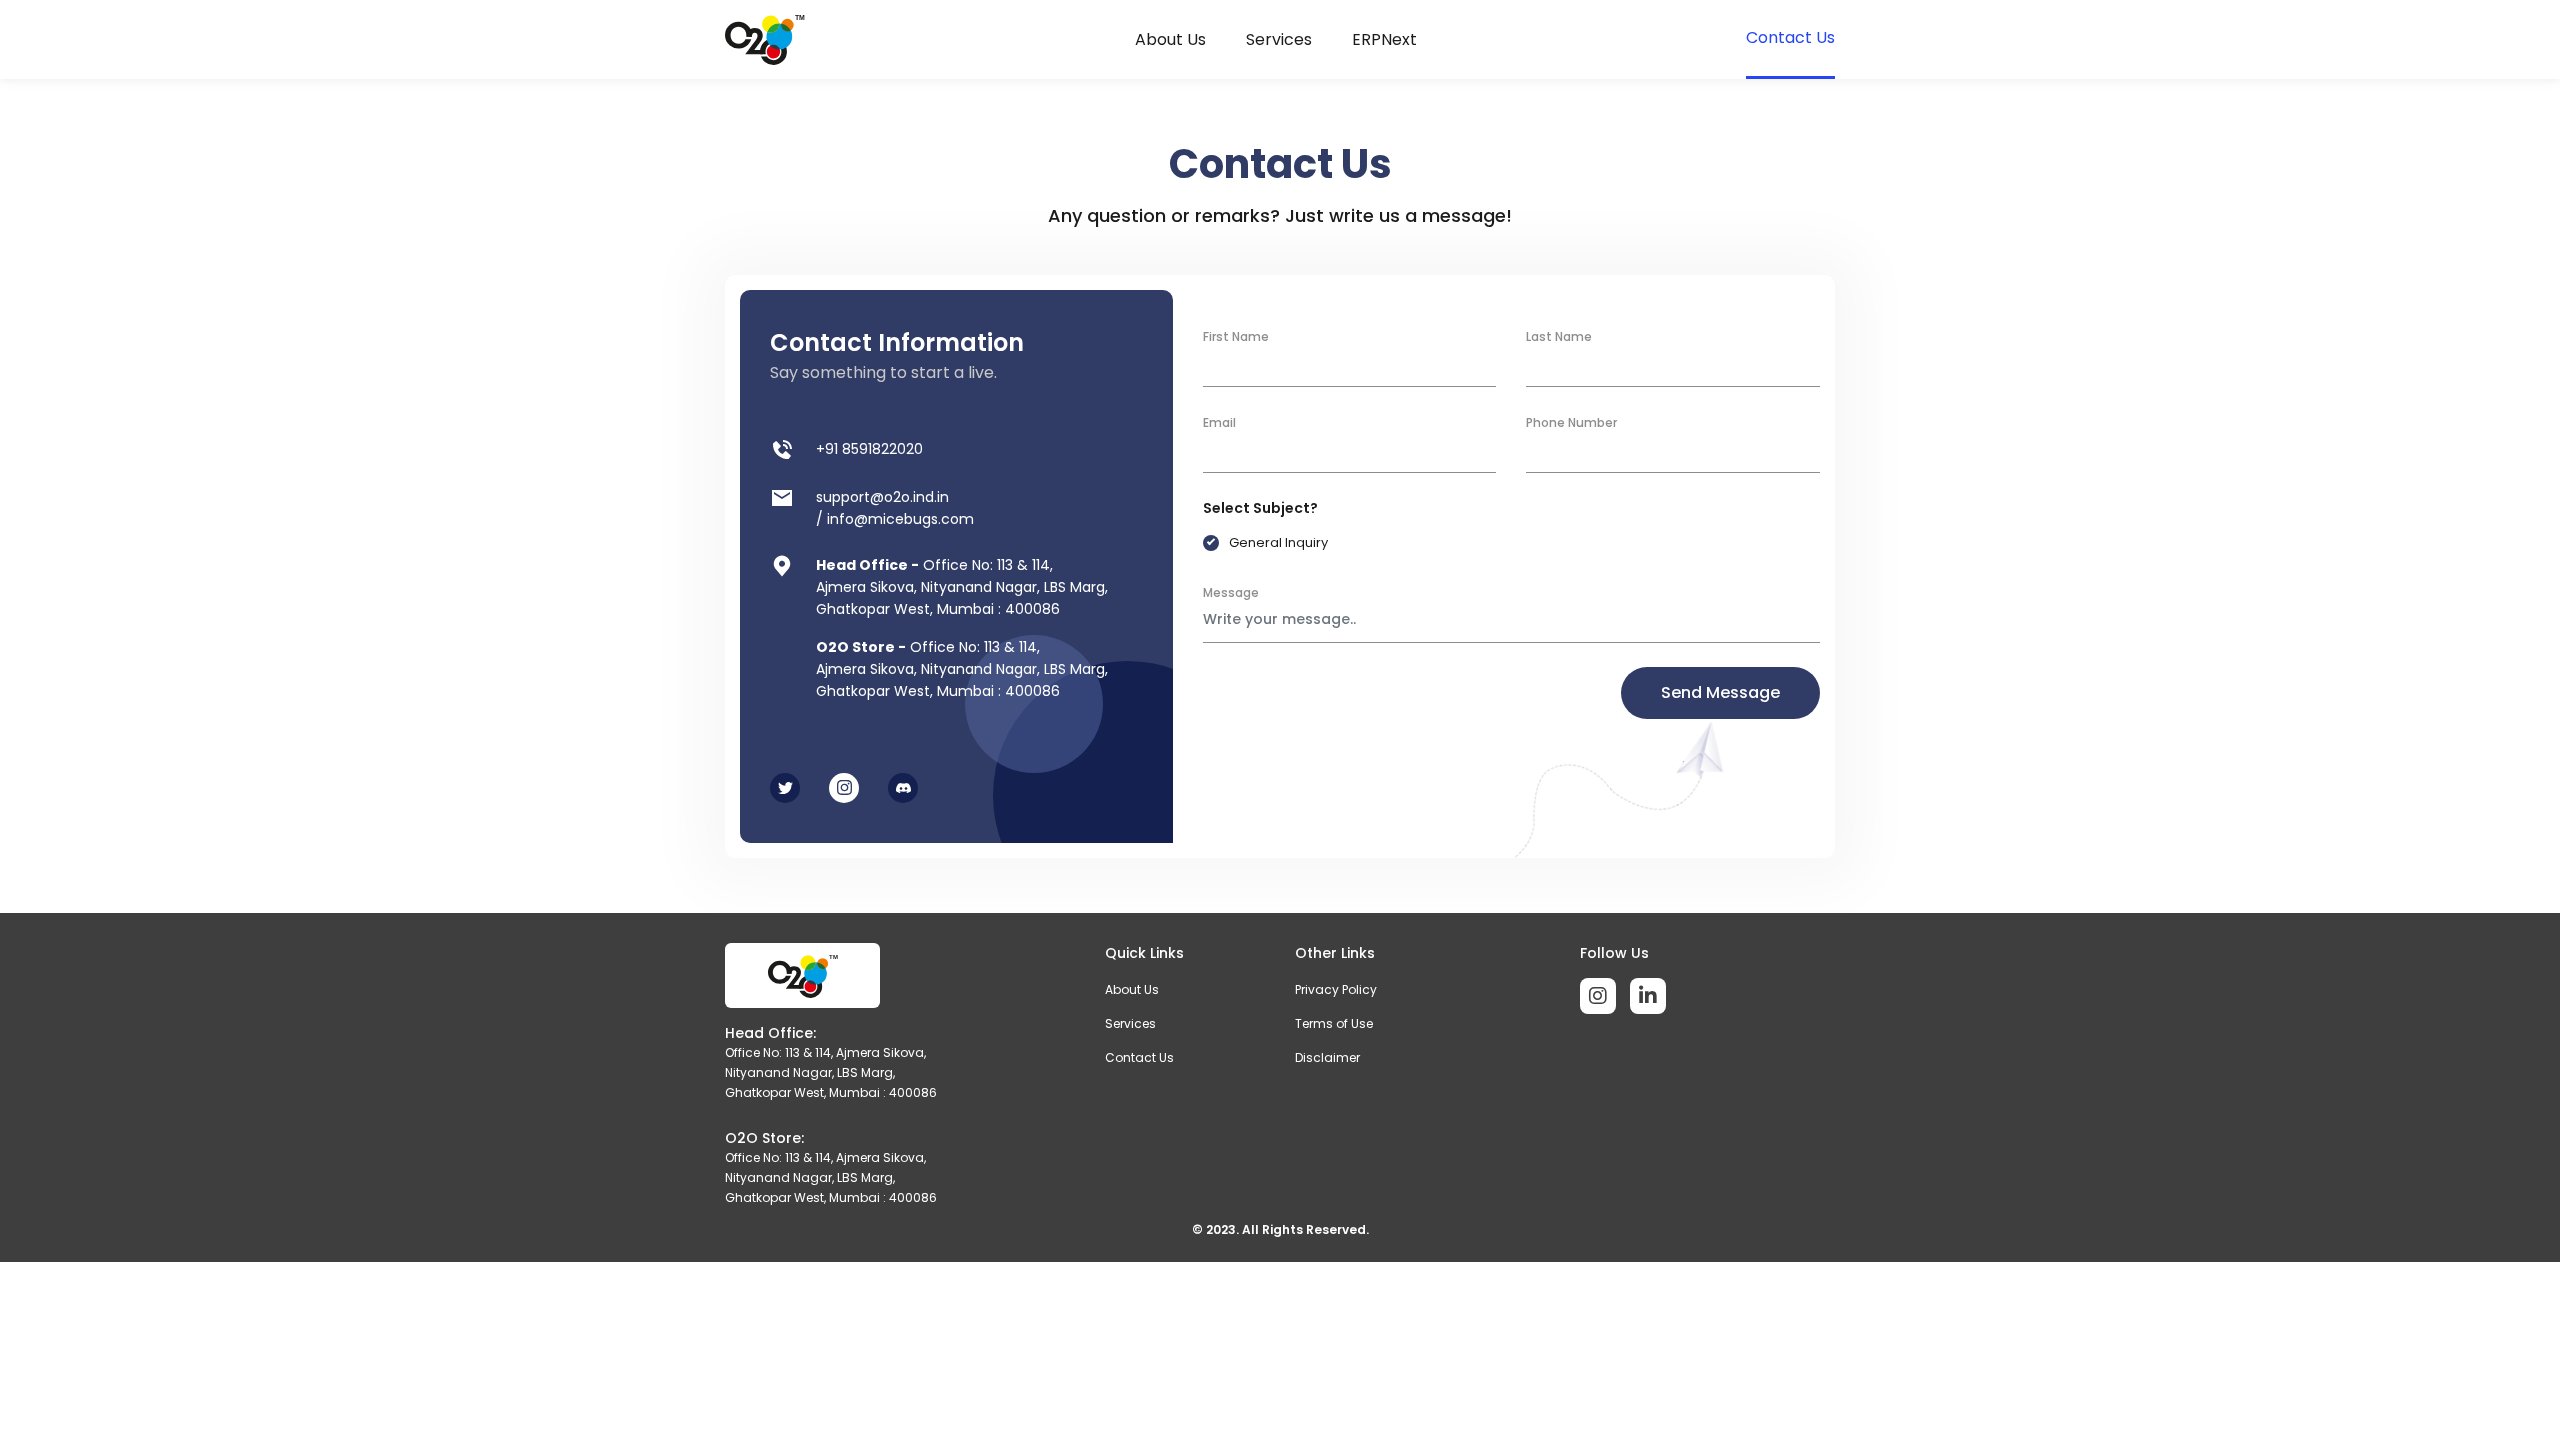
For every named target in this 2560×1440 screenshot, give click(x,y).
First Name (1236, 336)
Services (1279, 39)
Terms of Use (1334, 1023)
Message (1231, 592)
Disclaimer (1327, 1057)
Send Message (1720, 692)
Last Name (1559, 336)
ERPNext (1384, 39)
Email (1219, 422)
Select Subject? (1260, 508)
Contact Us (1790, 37)
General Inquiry (1278, 542)
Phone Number (1571, 422)
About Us (1170, 39)
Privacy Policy (1336, 989)
